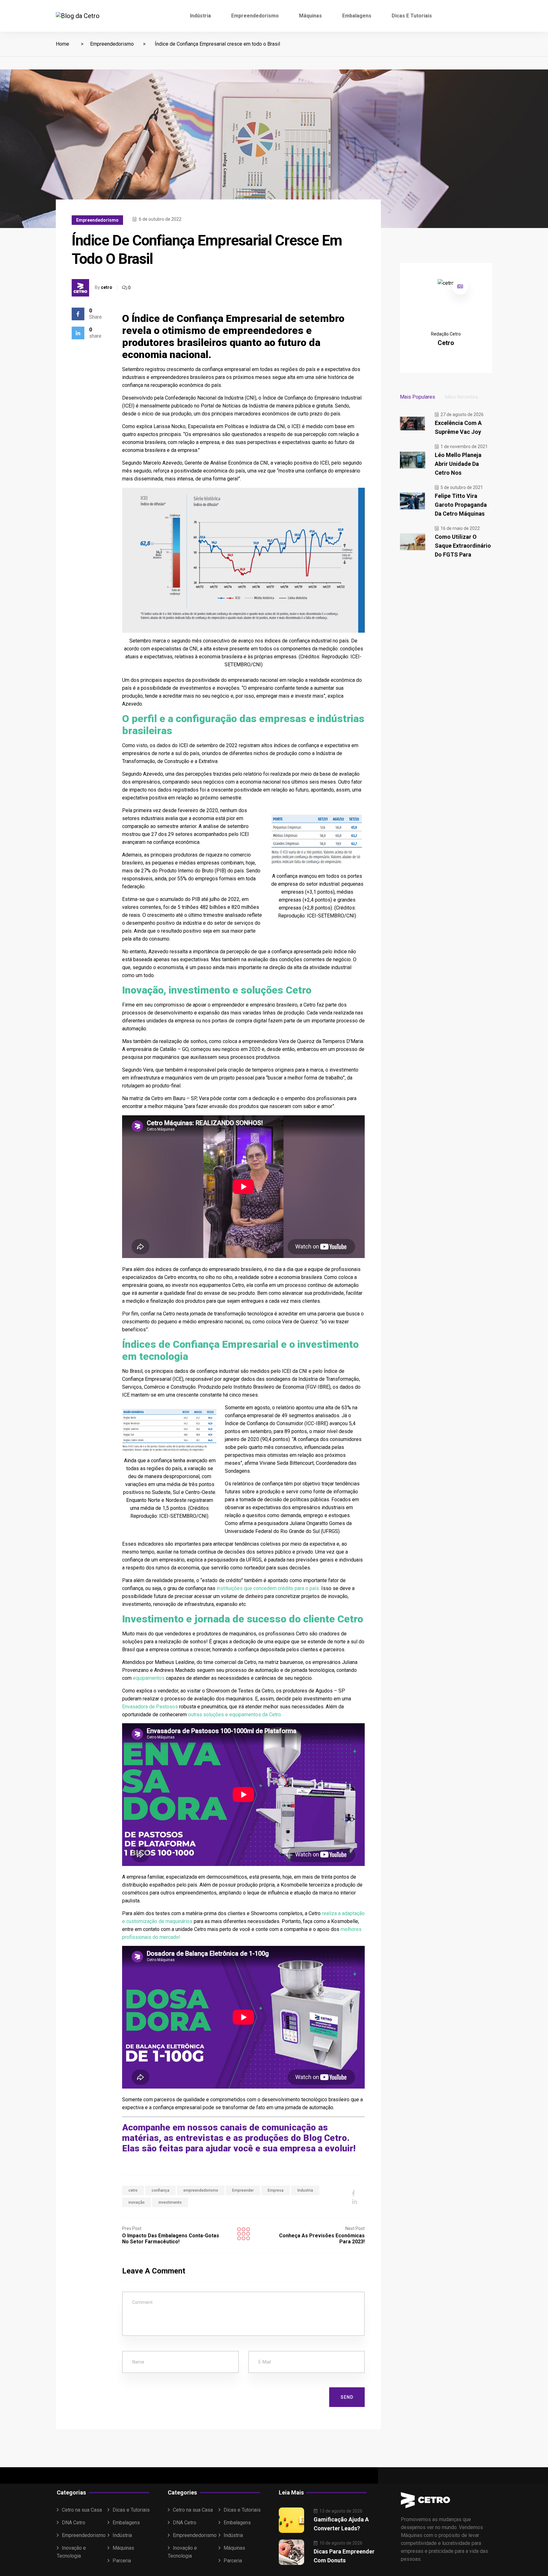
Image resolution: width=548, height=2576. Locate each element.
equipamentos (149, 1678)
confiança (160, 2190)
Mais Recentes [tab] (461, 397)
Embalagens (357, 16)
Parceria (122, 2561)
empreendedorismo (201, 2190)
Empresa (276, 2190)
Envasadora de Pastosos (150, 1707)
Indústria (200, 16)
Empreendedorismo (255, 16)
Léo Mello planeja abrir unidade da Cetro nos (458, 464)
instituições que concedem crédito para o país (268, 1588)
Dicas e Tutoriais (412, 16)
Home (62, 44)
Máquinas (310, 16)
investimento (170, 2202)
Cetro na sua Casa (82, 2510)
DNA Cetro (74, 2523)
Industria (305, 2190)
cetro (107, 287)
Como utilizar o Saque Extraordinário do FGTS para (463, 546)
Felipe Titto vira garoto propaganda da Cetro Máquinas (461, 505)
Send (347, 2397)
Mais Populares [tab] (418, 397)
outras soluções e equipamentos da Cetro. (235, 1715)
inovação (137, 2202)
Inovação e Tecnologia (71, 2552)
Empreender (243, 2190)
